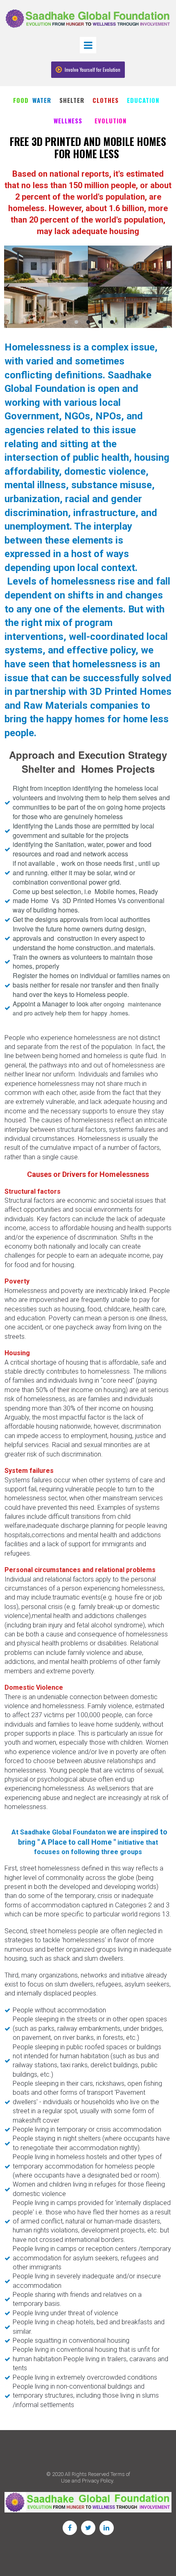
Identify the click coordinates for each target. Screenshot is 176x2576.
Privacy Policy (97, 2481)
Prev (8, 287)
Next (168, 287)
